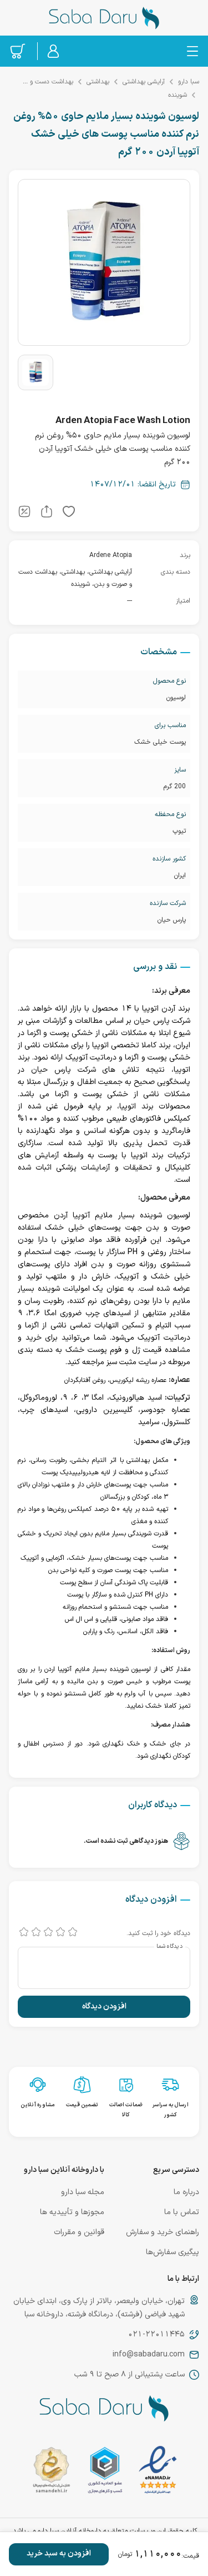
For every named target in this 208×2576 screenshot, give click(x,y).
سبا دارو (189, 82)
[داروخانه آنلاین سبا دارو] (104, 18)
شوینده (177, 95)
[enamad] (158, 2472)
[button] (69, 514)
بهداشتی (98, 82)
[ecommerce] (105, 2472)
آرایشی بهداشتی (144, 82)
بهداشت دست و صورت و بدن (45, 82)
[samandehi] (51, 2472)
